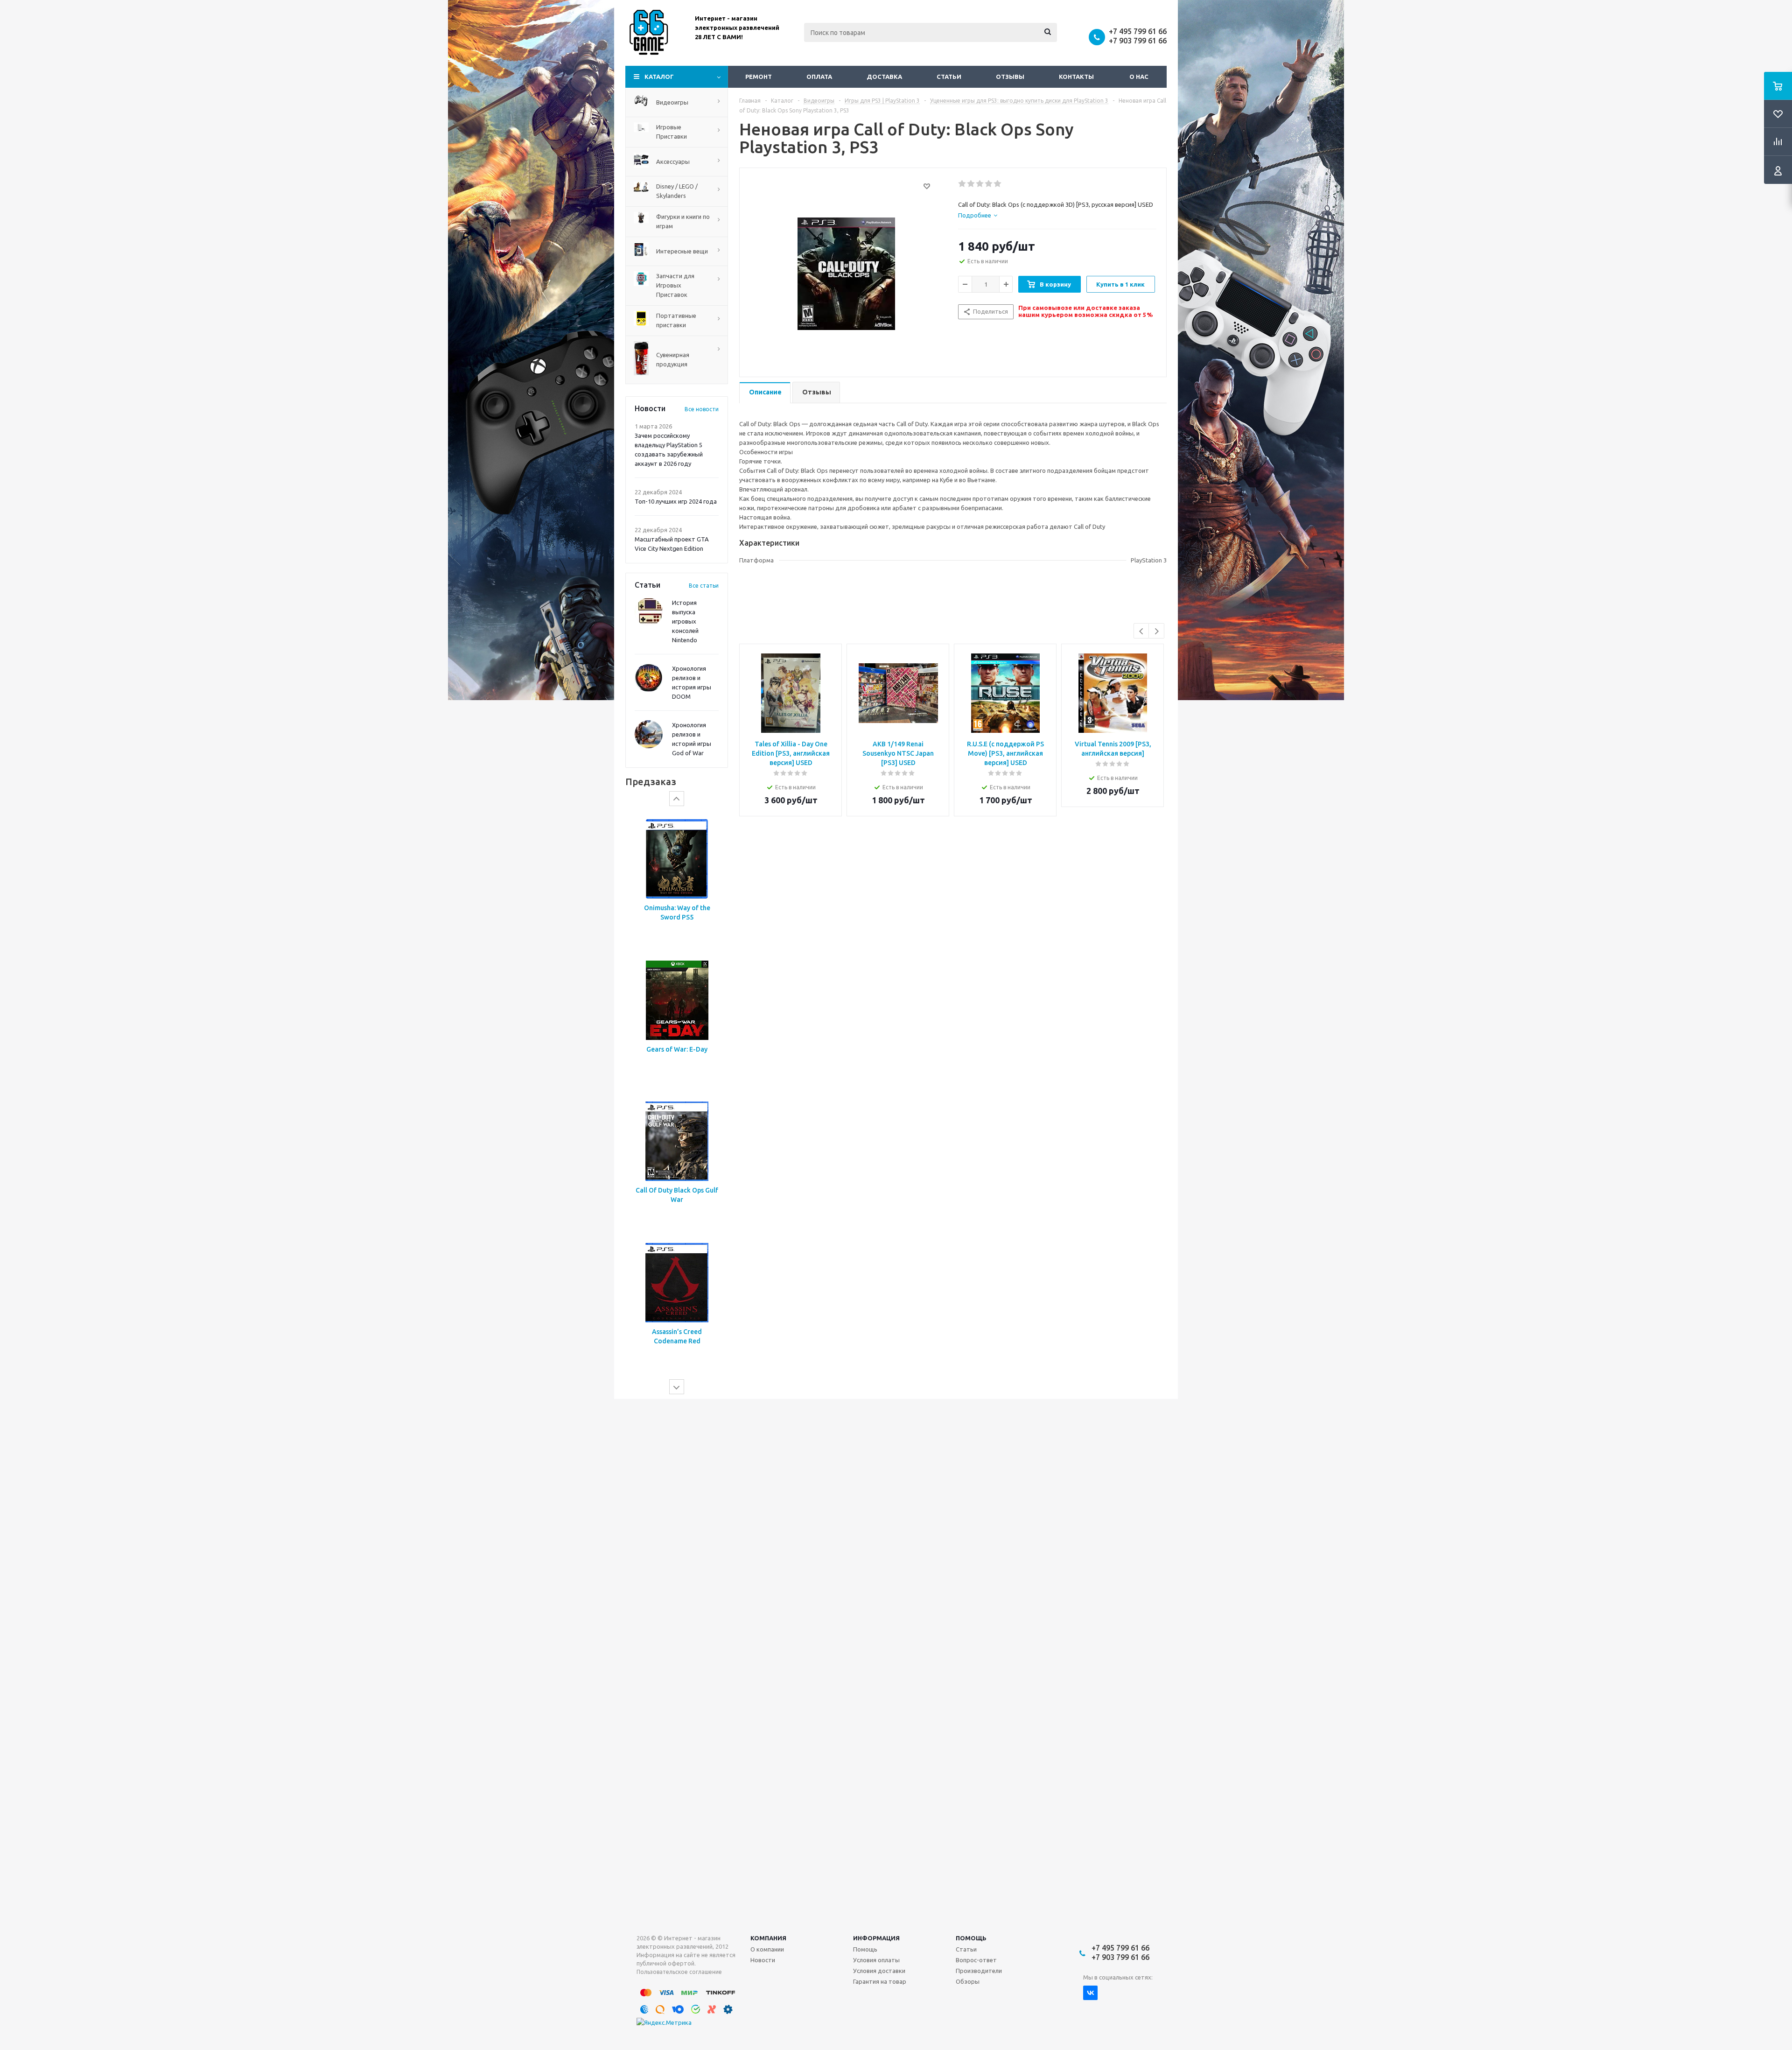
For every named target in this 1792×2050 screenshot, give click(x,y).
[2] (971, 184)
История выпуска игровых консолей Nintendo (685, 621)
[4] (989, 184)
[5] (998, 184)
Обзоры (968, 1981)
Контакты (1076, 77)
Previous (1142, 631)
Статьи (949, 77)
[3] (980, 184)
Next (1157, 631)
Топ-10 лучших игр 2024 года (676, 501)
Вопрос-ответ (976, 1960)
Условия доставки (879, 1971)
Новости (763, 1960)
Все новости (702, 409)
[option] (677, 880)
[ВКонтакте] (1090, 1993)
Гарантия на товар (880, 1981)
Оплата (819, 77)
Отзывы (1010, 77)
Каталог (659, 77)
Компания (768, 1938)
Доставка (884, 77)
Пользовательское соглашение (679, 1972)
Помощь (971, 1938)
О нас (1139, 77)
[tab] (978, 215)
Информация (876, 1938)
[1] (962, 184)
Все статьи (704, 586)
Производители (979, 1971)
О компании (767, 1949)
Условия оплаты (876, 1960)
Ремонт (759, 77)
